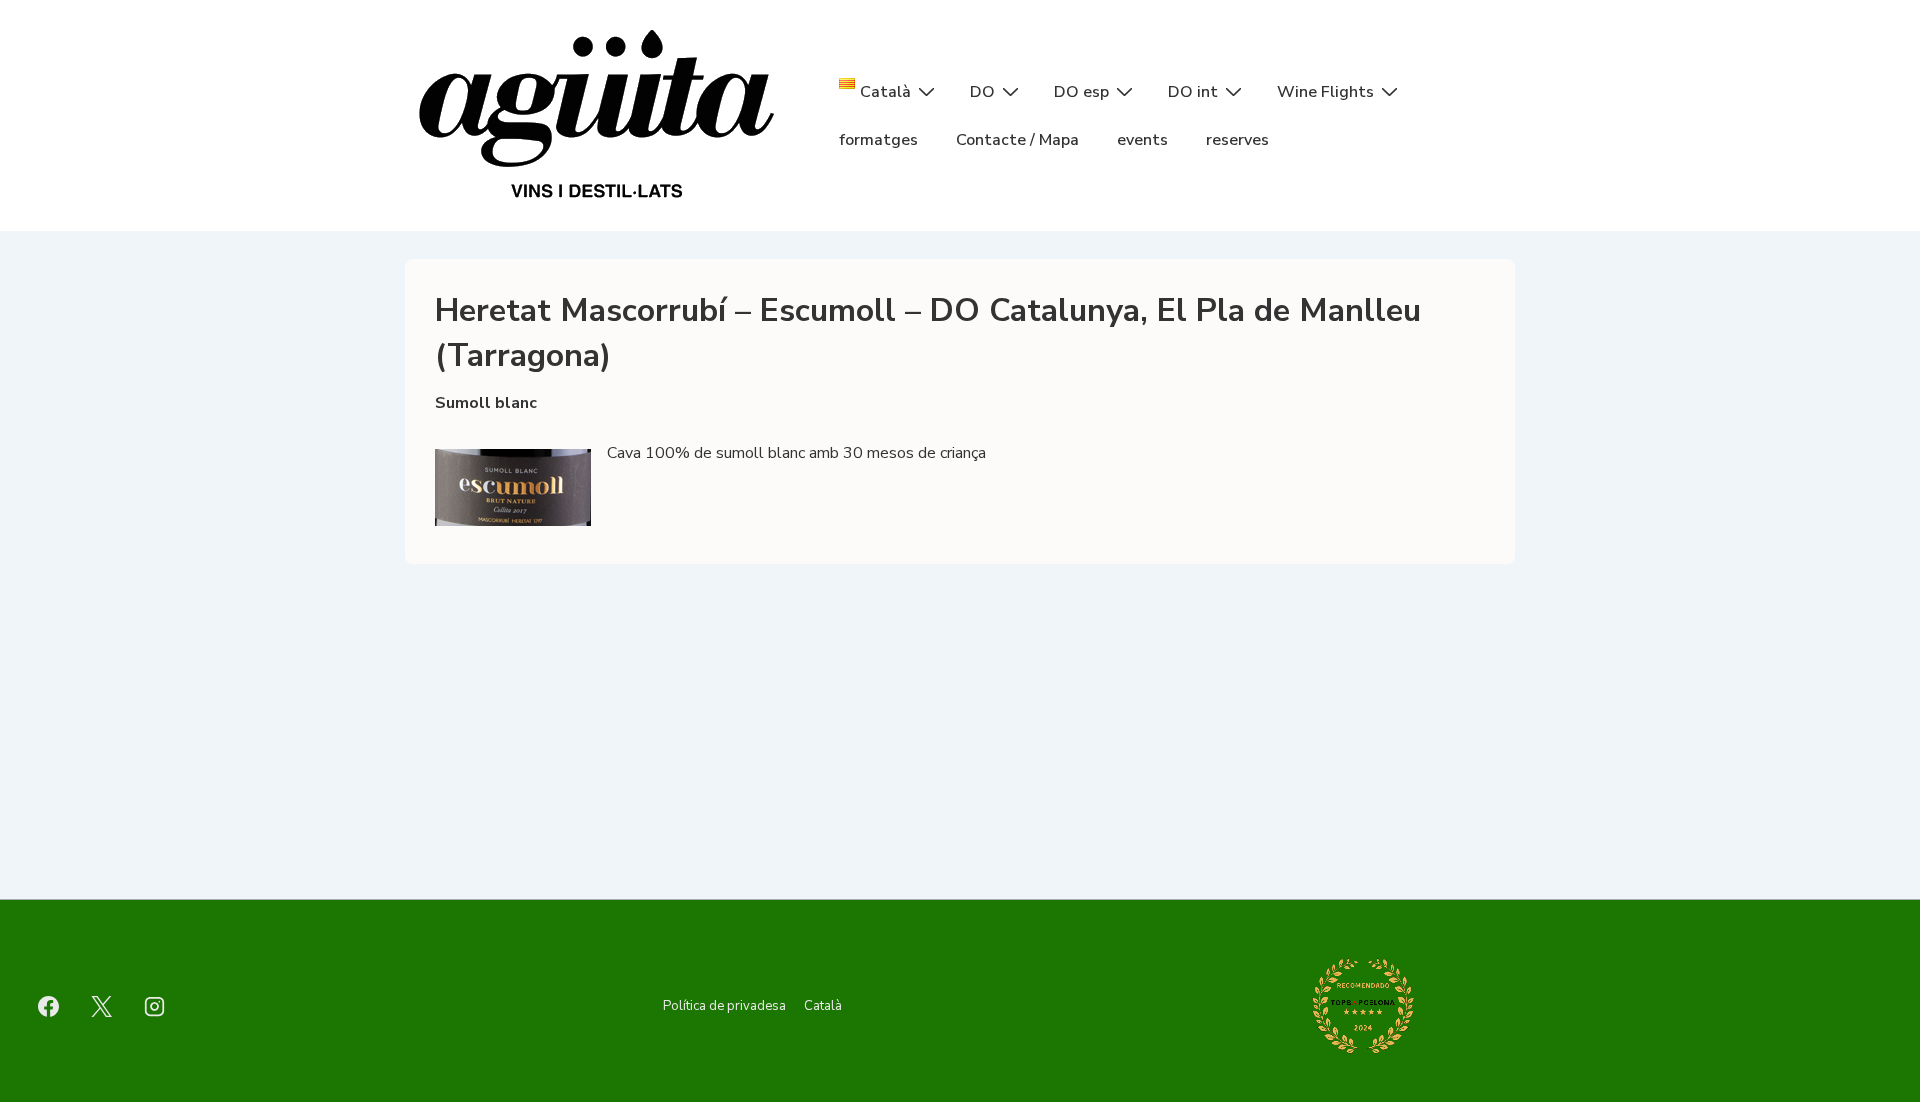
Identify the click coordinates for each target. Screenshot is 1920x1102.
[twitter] (102, 1006)
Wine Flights (1325, 92)
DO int (1193, 92)
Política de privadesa (724, 1006)
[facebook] (49, 1006)
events (1142, 140)
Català (823, 1006)
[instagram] (155, 1006)
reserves (1237, 140)
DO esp (1081, 92)
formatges (878, 140)
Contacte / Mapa (1017, 140)
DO (982, 92)
